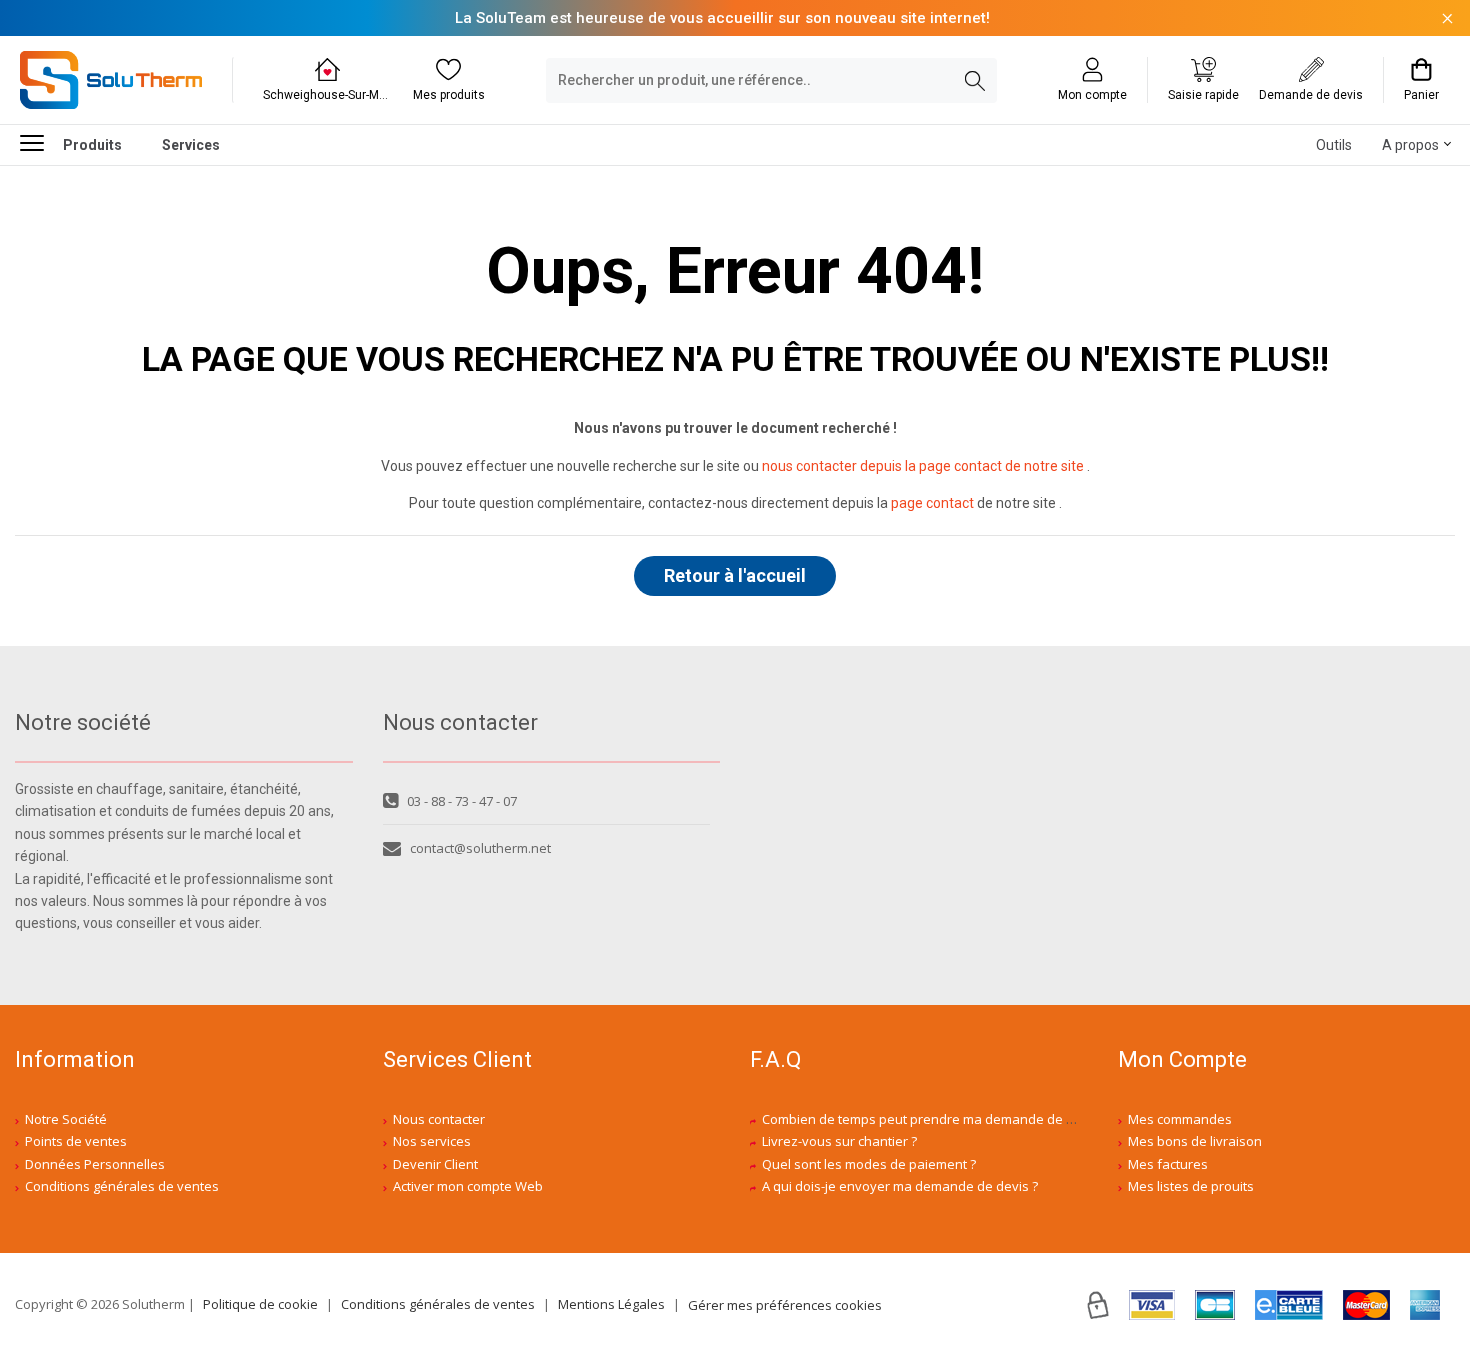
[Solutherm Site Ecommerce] (111, 80)
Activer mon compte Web (468, 1186)
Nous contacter (439, 1119)
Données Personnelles (95, 1164)
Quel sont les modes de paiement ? (869, 1164)
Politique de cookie (260, 1304)
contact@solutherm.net (480, 848)
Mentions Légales (611, 1304)
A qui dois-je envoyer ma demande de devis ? (900, 1186)
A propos (1410, 145)
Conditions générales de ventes (122, 1186)
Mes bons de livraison (1195, 1141)
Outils (1334, 145)
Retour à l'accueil (735, 575)
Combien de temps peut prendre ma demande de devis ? (935, 1119)
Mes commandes (1180, 1119)
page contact (932, 503)
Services (191, 145)
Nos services (432, 1141)
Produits (92, 145)
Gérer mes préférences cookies (785, 1305)
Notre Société (66, 1119)
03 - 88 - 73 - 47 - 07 (462, 801)
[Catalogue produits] (40, 142)
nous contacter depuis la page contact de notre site (923, 466)
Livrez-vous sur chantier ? (839, 1141)
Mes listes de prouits (1191, 1186)
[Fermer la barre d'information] (1447, 18)
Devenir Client (435, 1164)
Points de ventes (76, 1141)
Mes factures (1168, 1164)
